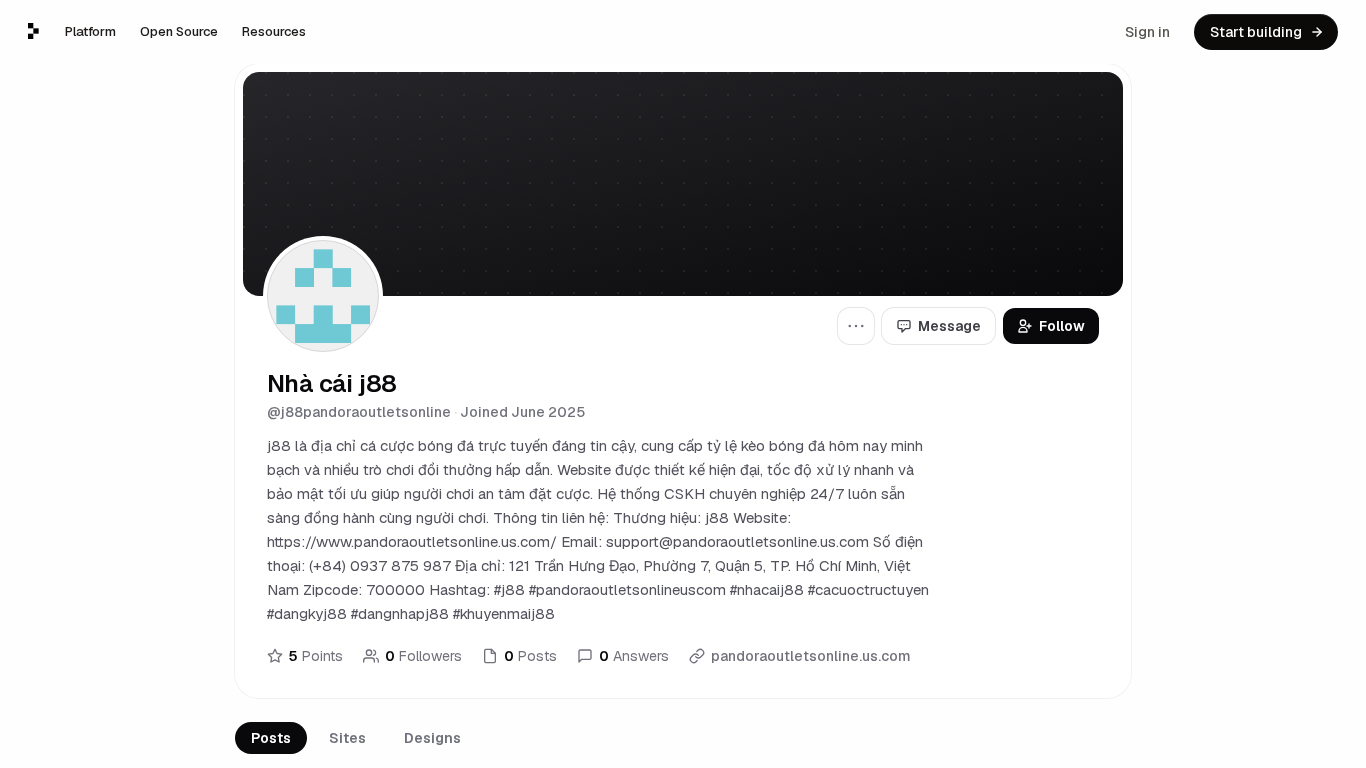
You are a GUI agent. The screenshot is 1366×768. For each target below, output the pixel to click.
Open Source (179, 31)
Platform (90, 31)
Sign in (1147, 32)
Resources (274, 31)
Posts (271, 738)
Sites (347, 738)
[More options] (856, 326)
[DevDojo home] (33, 31)
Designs (432, 738)
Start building (1256, 32)
